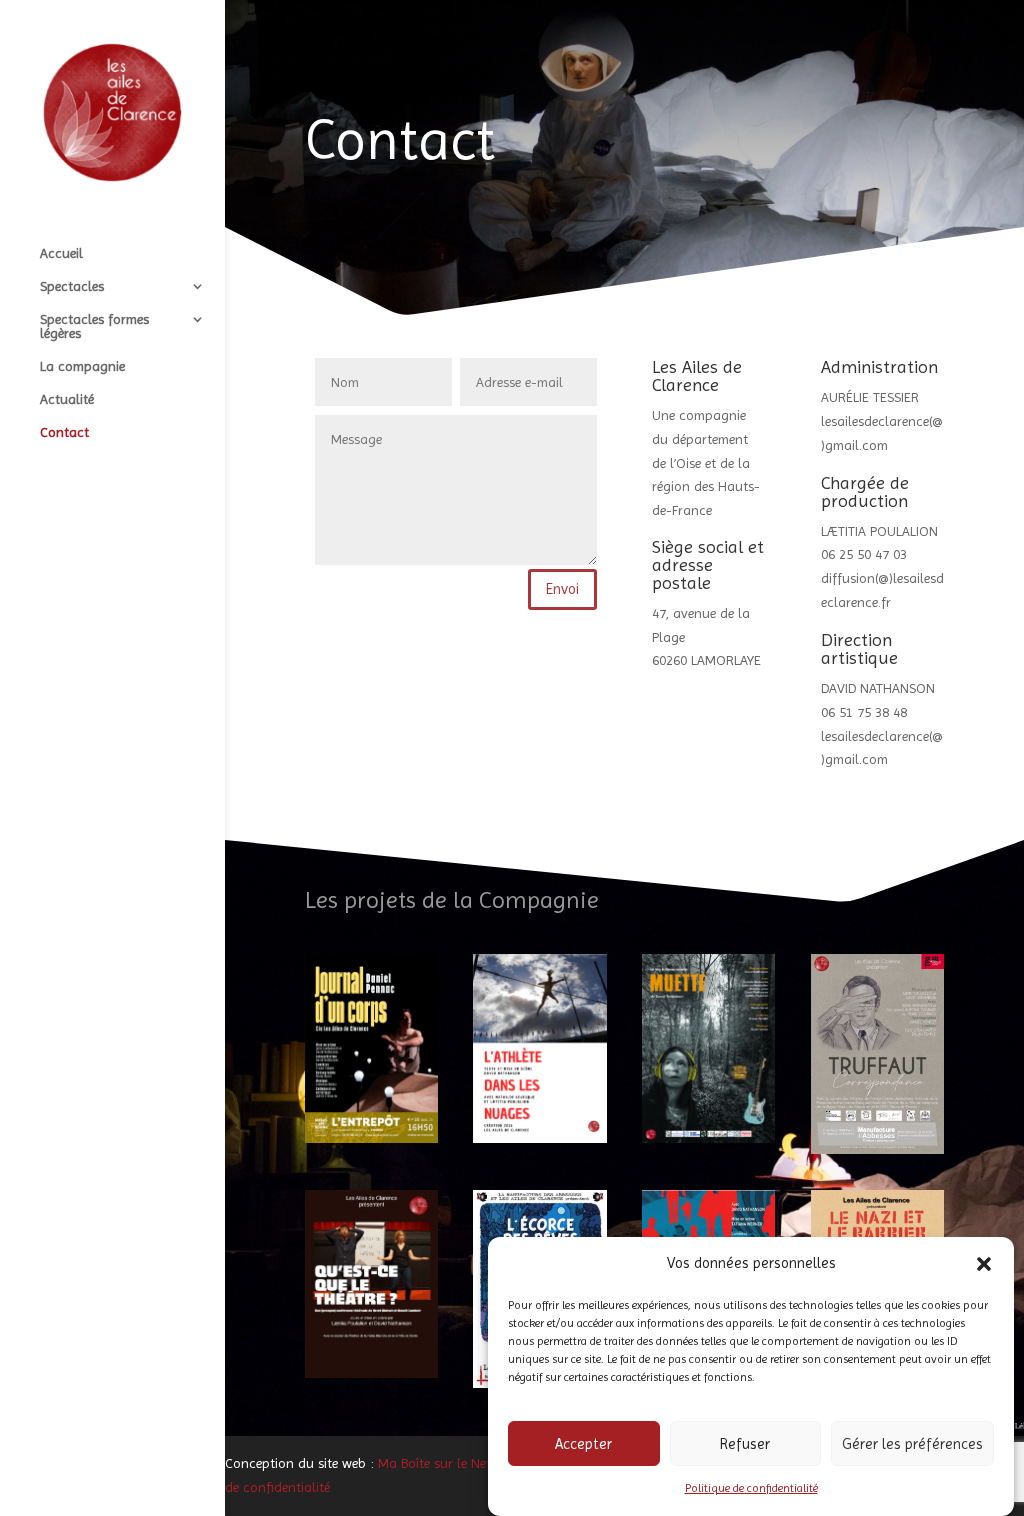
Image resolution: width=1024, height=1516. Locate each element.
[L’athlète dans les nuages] (539, 1048)
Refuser (745, 1444)
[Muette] (708, 1048)
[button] (984, 1264)
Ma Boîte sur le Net (434, 1463)
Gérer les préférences (912, 1444)
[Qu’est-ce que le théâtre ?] (371, 1284)
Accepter (583, 1444)
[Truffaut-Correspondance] (877, 1054)
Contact (64, 432)
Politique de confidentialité (751, 1488)
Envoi (562, 589)
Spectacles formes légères (94, 326)
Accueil (61, 253)
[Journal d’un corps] (371, 1048)
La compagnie (82, 366)
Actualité (67, 399)
